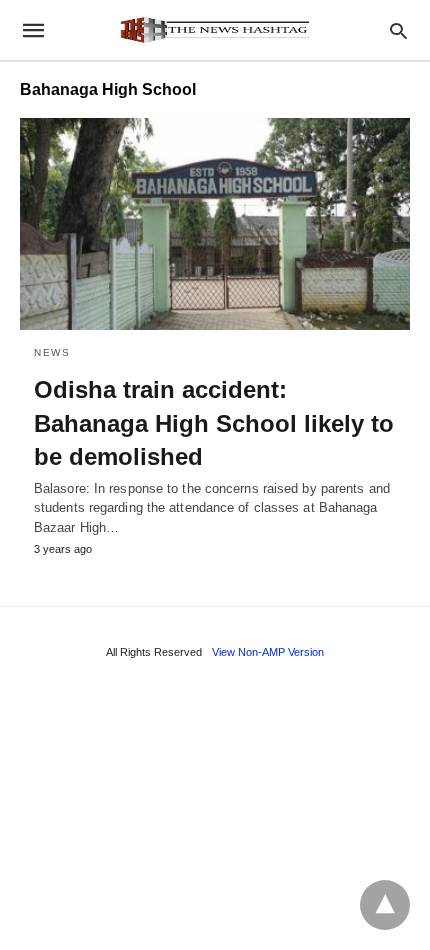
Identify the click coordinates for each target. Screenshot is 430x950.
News (52, 352)
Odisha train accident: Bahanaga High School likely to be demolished (214, 423)
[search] (398, 30)
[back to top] (385, 905)
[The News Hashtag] (214, 30)
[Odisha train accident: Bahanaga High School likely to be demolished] (215, 224)
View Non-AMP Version (268, 652)
